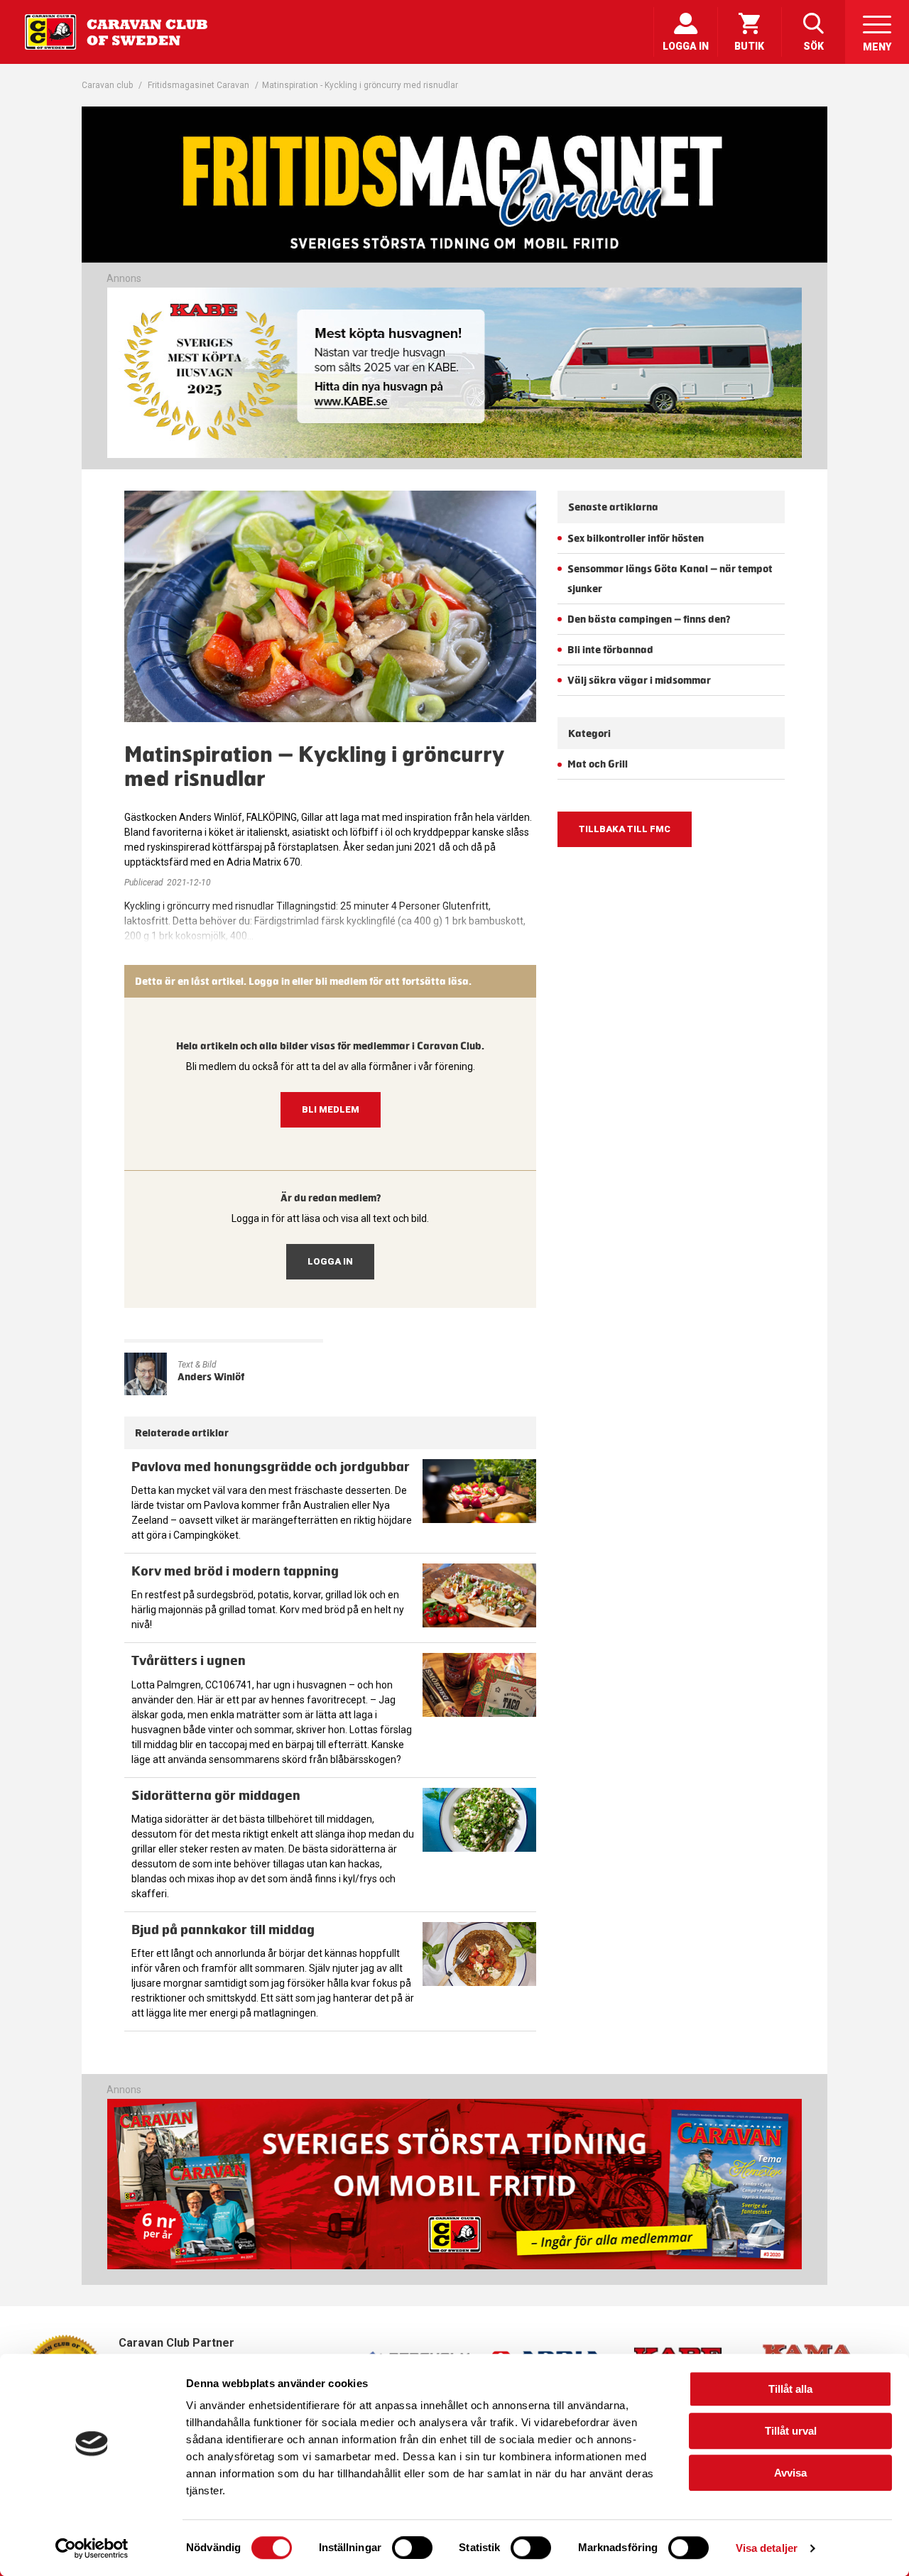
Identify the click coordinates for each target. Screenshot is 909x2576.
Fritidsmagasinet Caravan (198, 85)
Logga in (330, 1261)
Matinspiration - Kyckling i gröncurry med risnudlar (360, 85)
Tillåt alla (790, 2389)
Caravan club (107, 85)
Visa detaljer (767, 2548)
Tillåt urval (791, 2431)
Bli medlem (331, 1109)
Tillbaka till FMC (625, 829)
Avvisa (790, 2473)
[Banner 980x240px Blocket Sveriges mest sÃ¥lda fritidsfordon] (454, 373)
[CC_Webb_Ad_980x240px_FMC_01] (454, 2266)
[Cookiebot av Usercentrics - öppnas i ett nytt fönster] (92, 2548)
